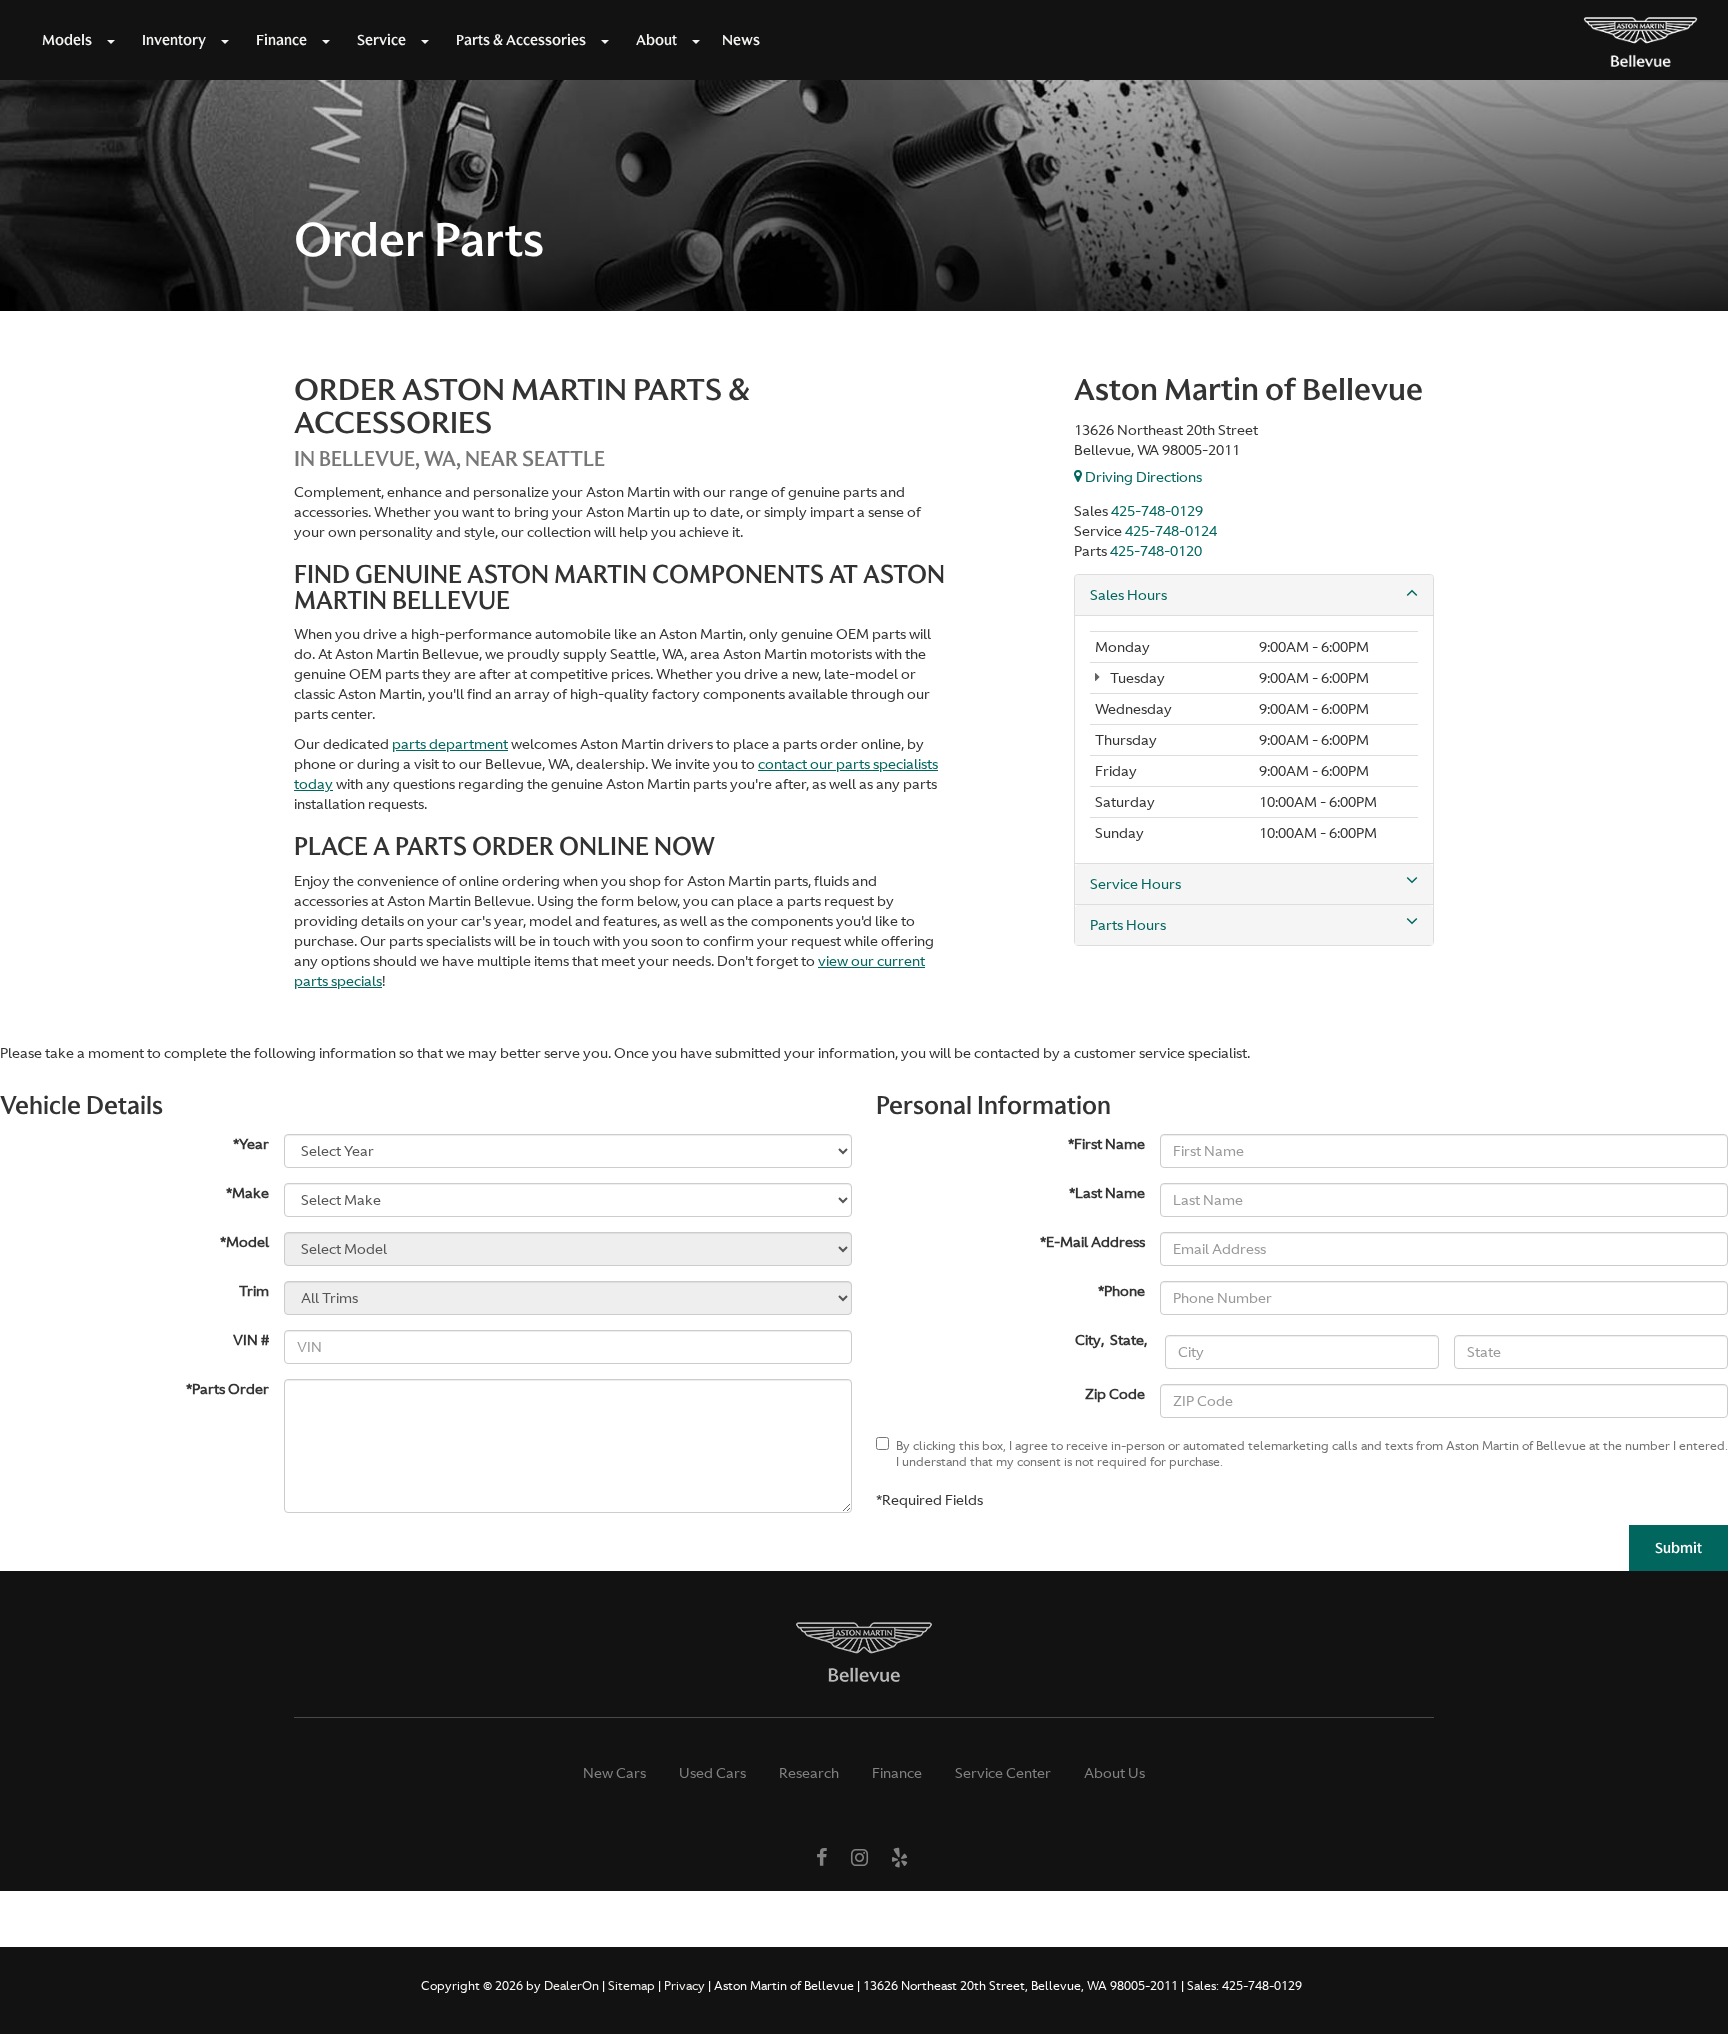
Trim (254, 1291)
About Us (1114, 1773)
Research (809, 1773)
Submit (1678, 1548)
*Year (251, 1144)
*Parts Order (227, 1389)
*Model (244, 1242)
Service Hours (1135, 884)
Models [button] (67, 40)
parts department (450, 744)
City (1088, 1340)
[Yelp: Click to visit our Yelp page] (899, 1859)
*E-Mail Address (1092, 1242)
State (1127, 1340)
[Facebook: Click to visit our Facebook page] (822, 1859)
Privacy (684, 1986)
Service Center (1003, 1773)
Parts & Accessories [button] (521, 40)
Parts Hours (1128, 925)
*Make (247, 1193)
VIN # (251, 1340)
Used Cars (712, 1773)
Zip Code (1115, 1394)
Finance (897, 1773)
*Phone (1121, 1291)
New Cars (614, 1773)
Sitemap (631, 1986)
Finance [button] (281, 40)
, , (1112, 1340)
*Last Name (1107, 1193)
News (741, 40)
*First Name (1106, 1144)
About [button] (656, 40)
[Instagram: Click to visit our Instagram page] (859, 1859)
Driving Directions (1142, 477)
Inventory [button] (174, 40)
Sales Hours (1128, 595)
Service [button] (381, 40)
